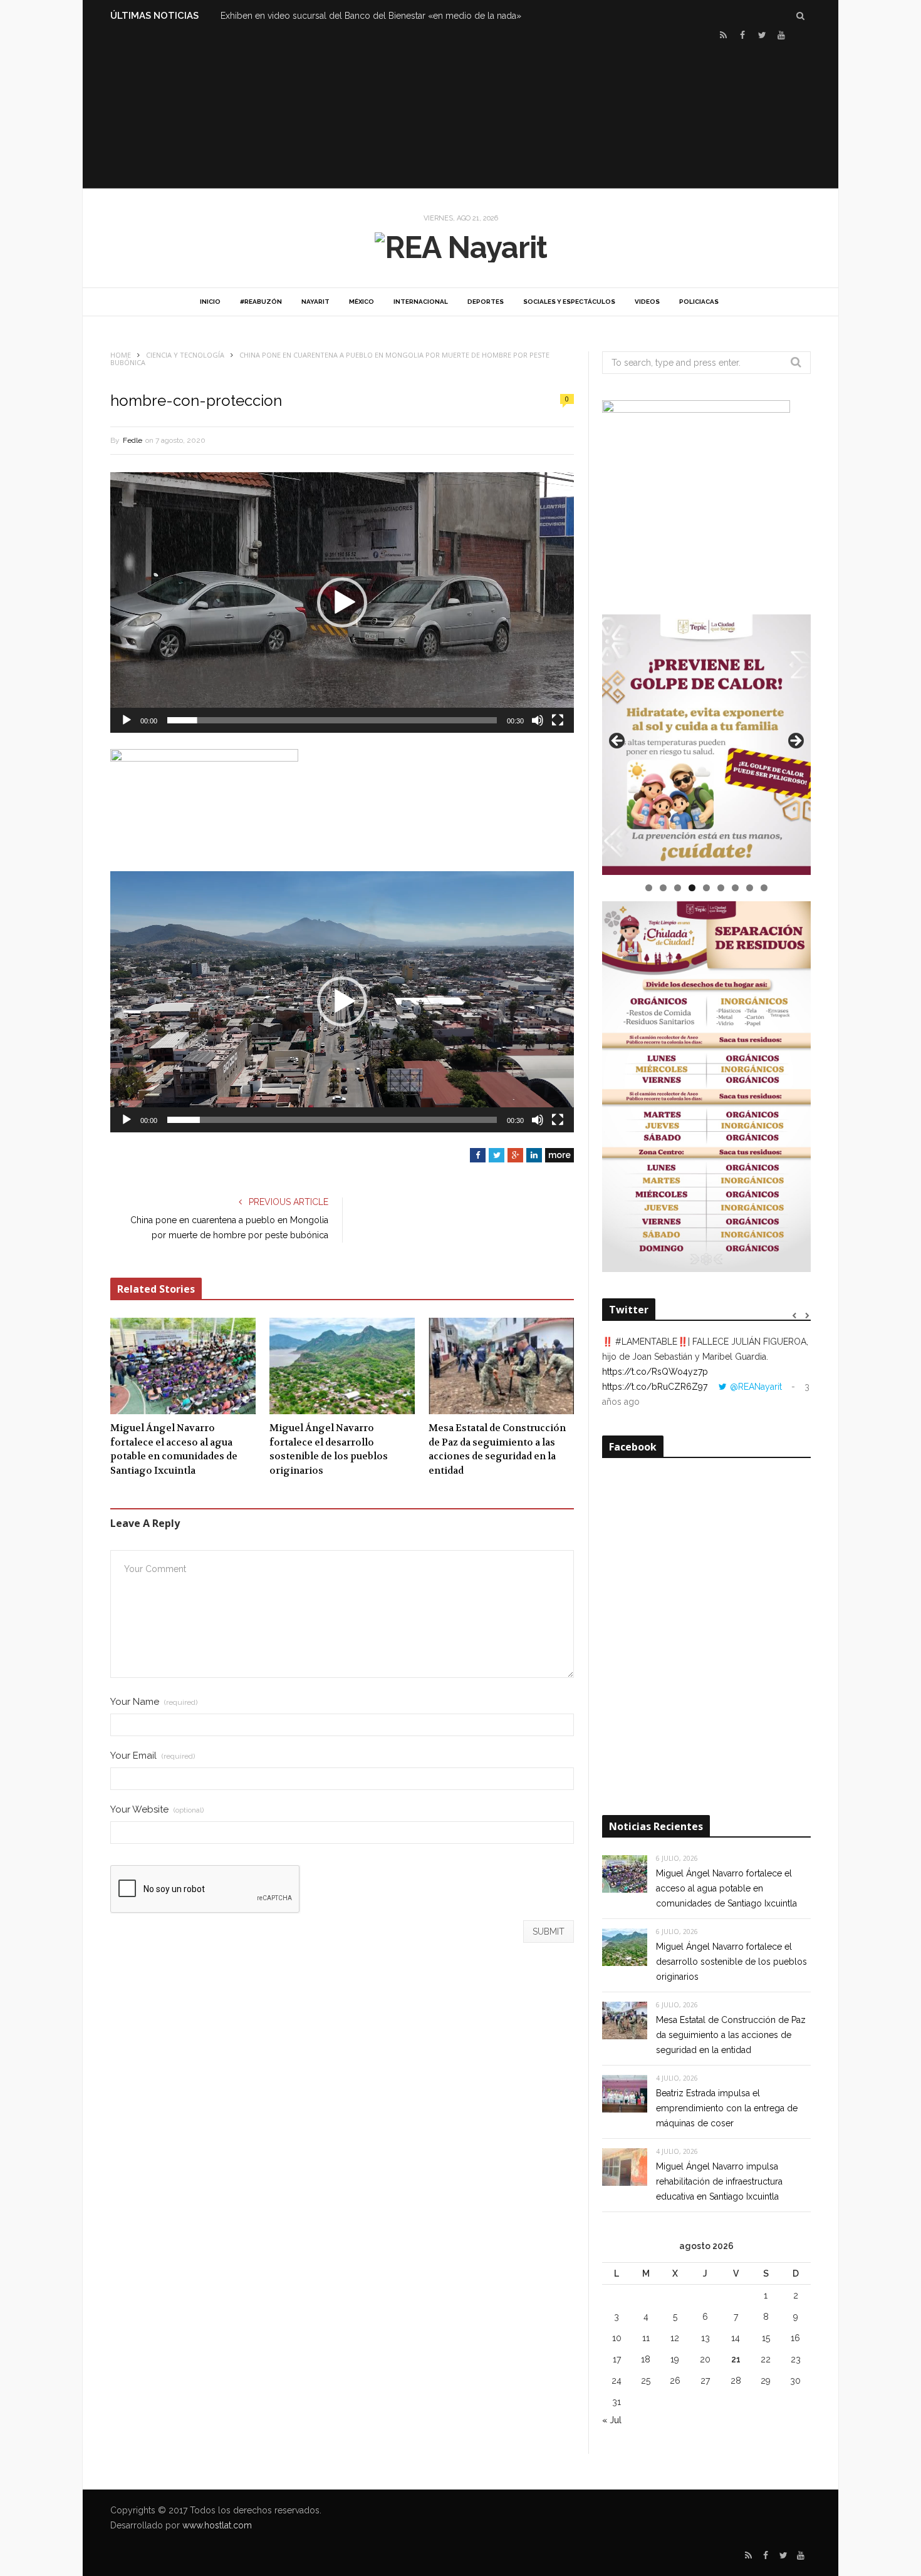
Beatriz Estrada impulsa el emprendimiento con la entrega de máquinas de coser (727, 2108)
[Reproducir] (127, 720)
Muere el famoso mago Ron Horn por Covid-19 (317, 16)
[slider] (332, 720)
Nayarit (315, 302)
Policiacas (699, 302)
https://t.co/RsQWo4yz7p (655, 1372)
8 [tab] (750, 888)
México (362, 302)
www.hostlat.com (217, 2525)
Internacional (421, 302)
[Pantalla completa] (558, 720)
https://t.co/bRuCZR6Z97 (655, 1387)
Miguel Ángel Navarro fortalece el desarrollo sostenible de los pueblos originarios (329, 1449)
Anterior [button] (618, 742)
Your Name (154, 1702)
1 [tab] (649, 888)
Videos (647, 302)
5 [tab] (706, 888)
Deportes (486, 302)
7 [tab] (735, 888)
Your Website (157, 1810)
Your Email (153, 1756)
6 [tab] (721, 888)
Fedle (133, 440)
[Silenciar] (538, 720)
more (559, 1155)
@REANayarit (756, 1387)
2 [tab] (663, 888)
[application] (342, 603)
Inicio (210, 302)
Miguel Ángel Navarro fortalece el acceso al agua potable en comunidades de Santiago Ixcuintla (174, 1449)
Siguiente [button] (795, 742)
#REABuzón (261, 302)
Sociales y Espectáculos (569, 302)
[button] (342, 603)
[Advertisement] (460, 113)
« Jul (612, 2420)
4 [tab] (692, 888)
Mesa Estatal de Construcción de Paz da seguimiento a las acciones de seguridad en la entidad (497, 1449)
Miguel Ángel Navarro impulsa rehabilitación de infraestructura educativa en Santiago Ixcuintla (719, 2181)
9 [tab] (764, 888)
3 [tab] (678, 888)
